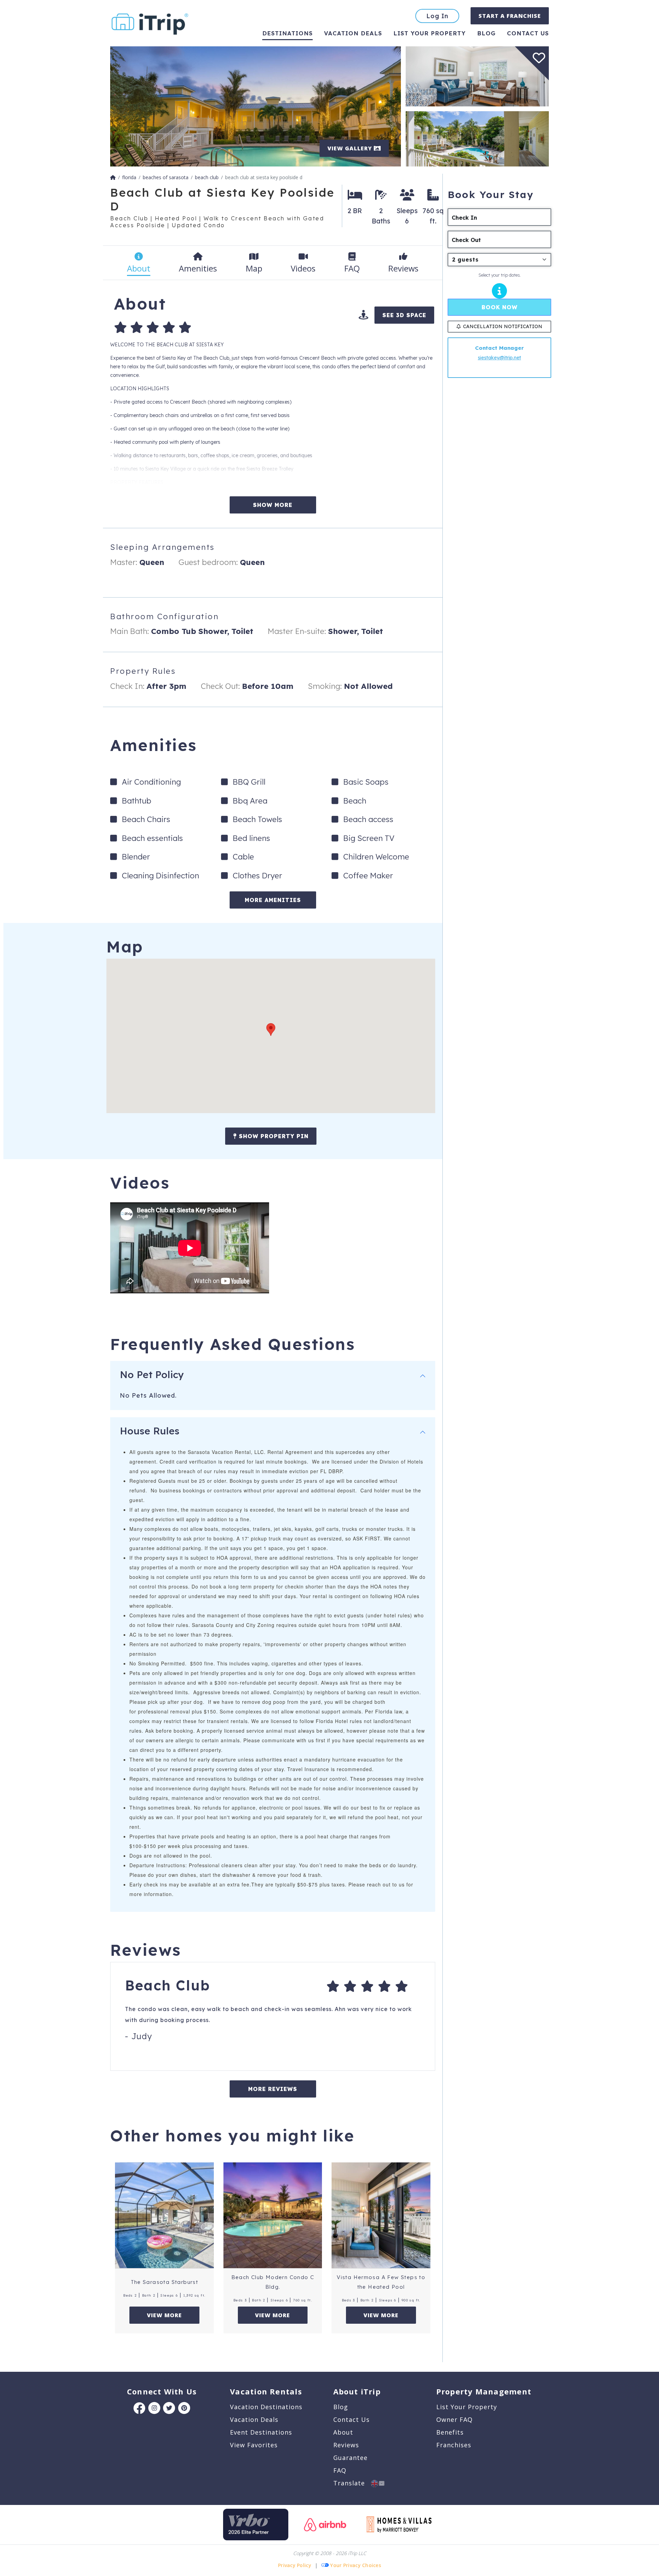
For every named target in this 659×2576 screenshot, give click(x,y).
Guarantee (350, 2458)
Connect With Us (162, 2391)
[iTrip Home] (113, 177)
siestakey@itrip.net (499, 358)
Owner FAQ (454, 2419)
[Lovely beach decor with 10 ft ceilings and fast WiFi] (477, 76)
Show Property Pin (273, 1136)
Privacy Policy (295, 2565)
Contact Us (351, 2419)
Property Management (484, 2391)
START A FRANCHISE (510, 16)
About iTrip (357, 2391)
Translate (352, 2483)
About (343, 2432)
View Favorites (254, 2445)
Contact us (528, 33)
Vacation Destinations (266, 2407)
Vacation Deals (353, 33)
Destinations (287, 33)
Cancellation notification (503, 326)
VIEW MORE (164, 2315)
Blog (486, 33)
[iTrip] (150, 22)
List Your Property (430, 33)
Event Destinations (261, 2432)
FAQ (340, 2470)
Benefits (450, 2432)
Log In (437, 16)
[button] (271, 1030)
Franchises (454, 2445)
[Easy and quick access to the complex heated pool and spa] (477, 138)
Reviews (346, 2445)
